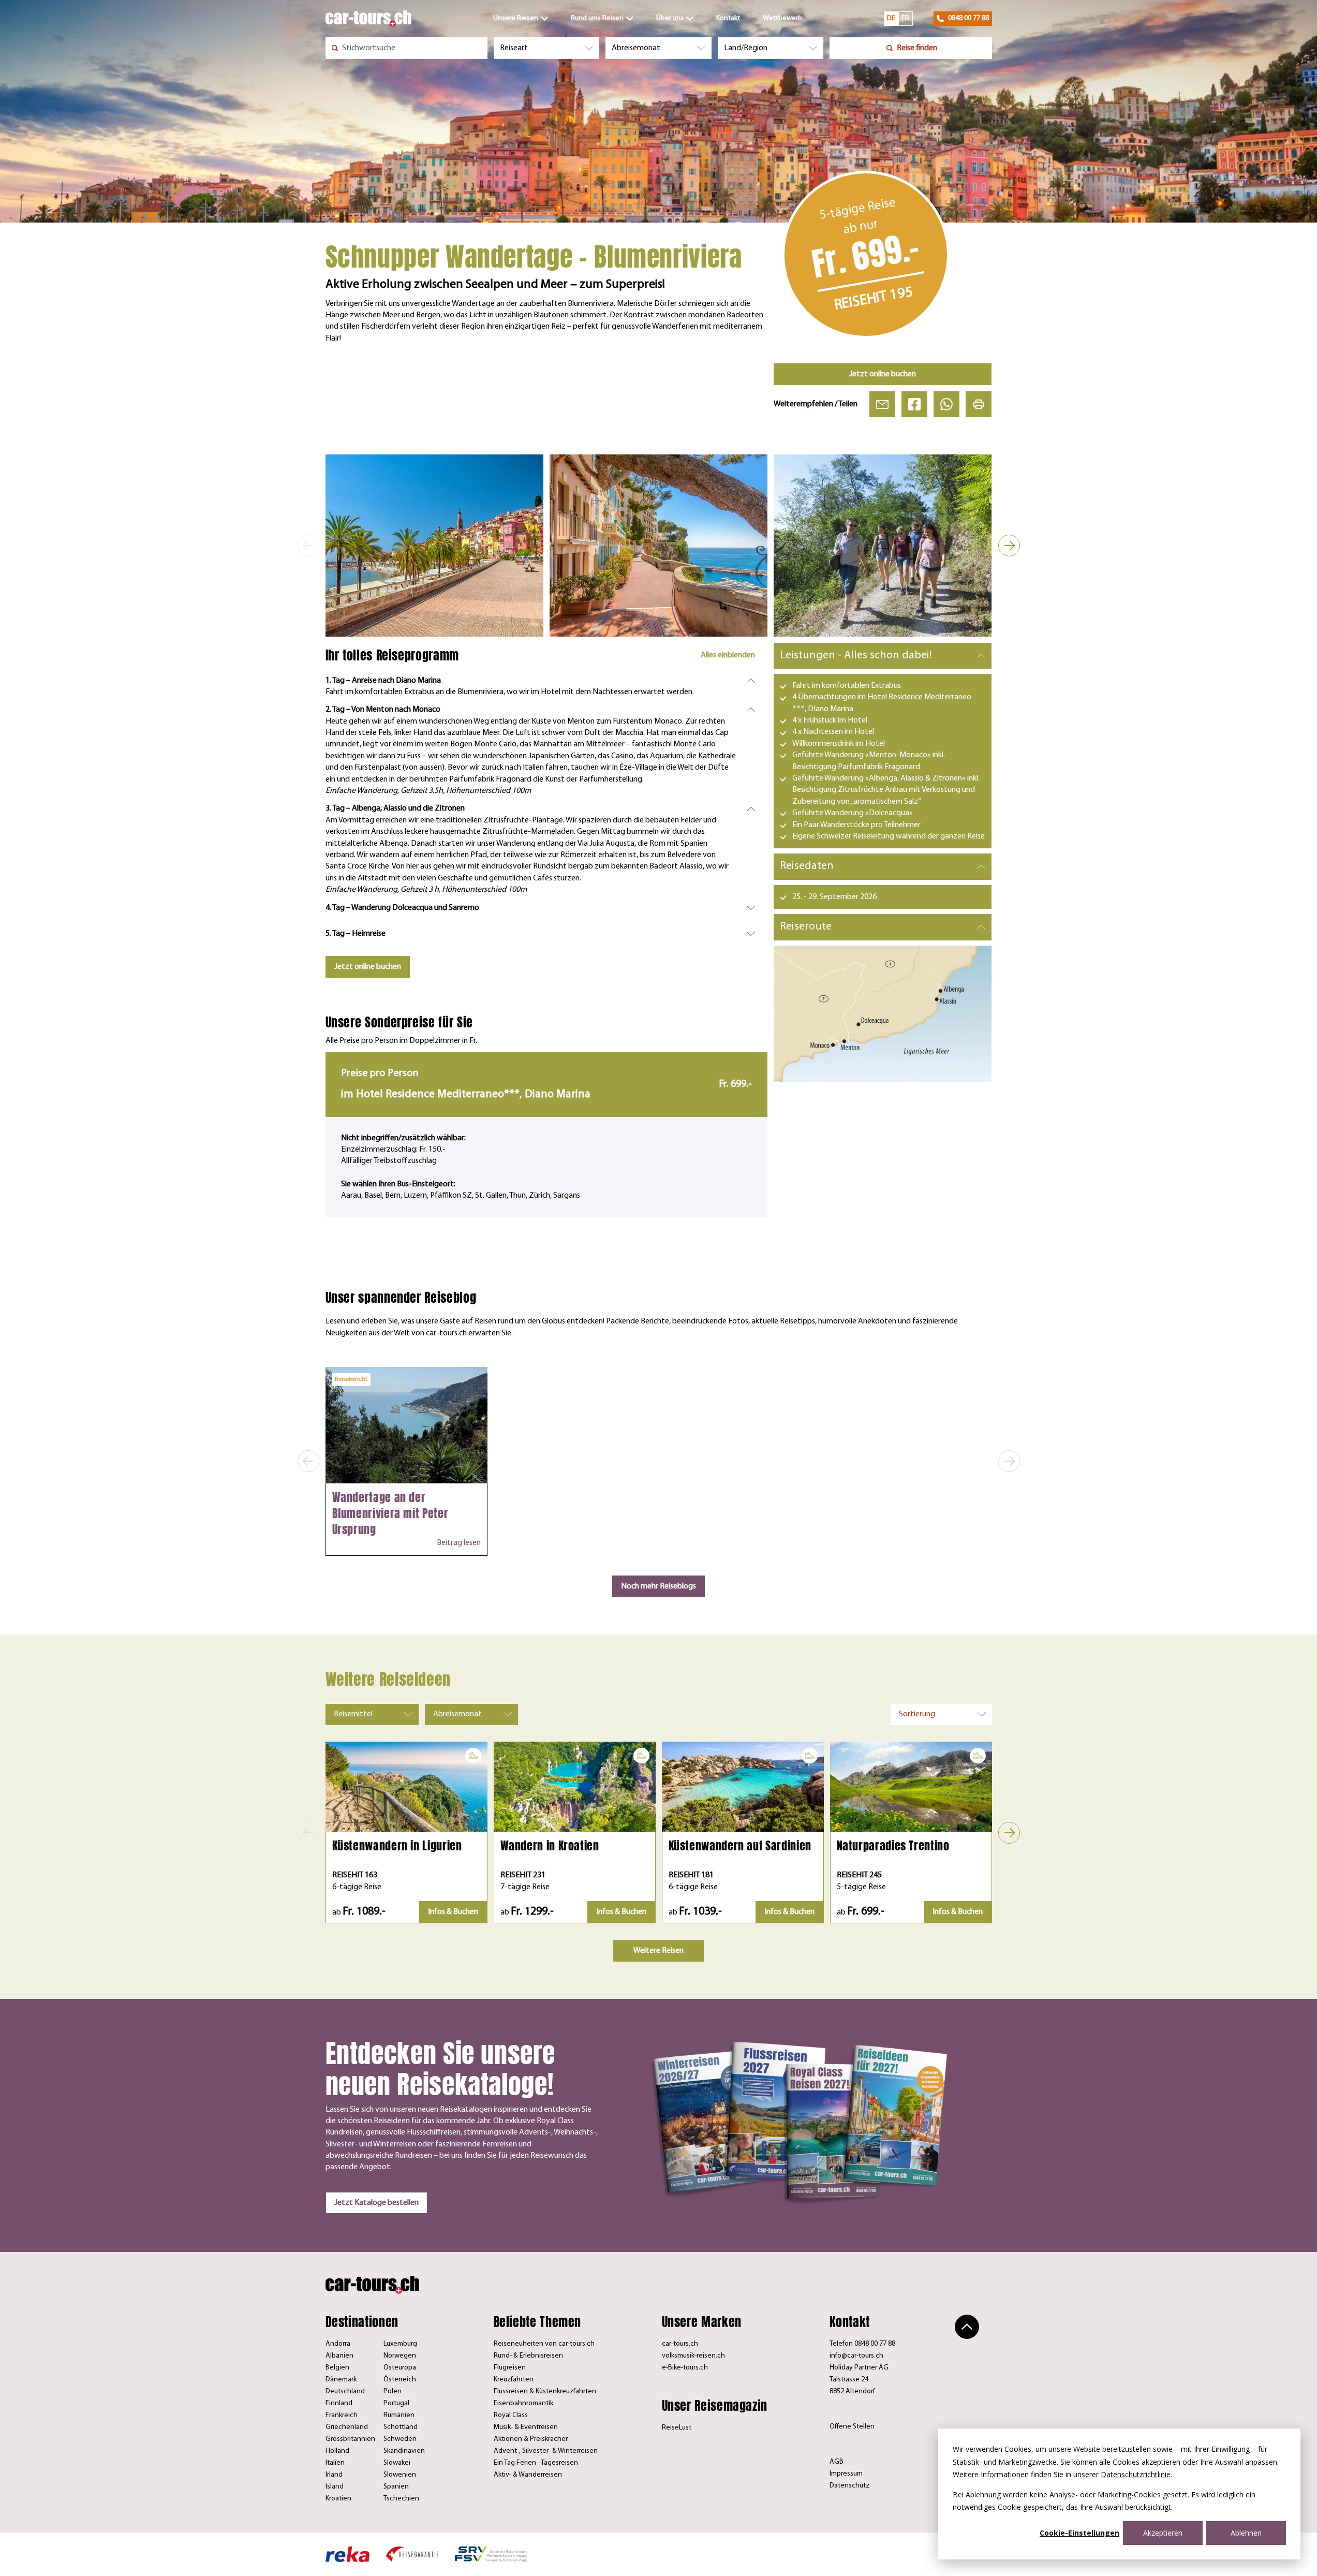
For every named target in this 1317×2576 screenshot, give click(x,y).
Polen (393, 2391)
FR (905, 18)
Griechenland (347, 2427)
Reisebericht (351, 1379)
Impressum (846, 2474)
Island (335, 2487)
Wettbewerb (782, 18)
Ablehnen (1246, 2533)
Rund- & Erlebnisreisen (528, 2356)
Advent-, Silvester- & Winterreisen (546, 2451)
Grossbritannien (350, 2439)
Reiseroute (806, 927)
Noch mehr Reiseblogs (658, 1586)
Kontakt (728, 18)
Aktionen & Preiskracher (531, 2439)
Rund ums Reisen (597, 18)
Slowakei (397, 2463)
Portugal (396, 2403)
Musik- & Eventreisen (526, 2427)
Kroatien (338, 2499)
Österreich (400, 2380)
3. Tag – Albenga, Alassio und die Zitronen (395, 808)
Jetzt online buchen (883, 374)
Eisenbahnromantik (523, 2403)
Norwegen (400, 2356)
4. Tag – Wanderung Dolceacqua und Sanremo (402, 908)
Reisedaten (807, 866)
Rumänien (399, 2415)
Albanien (339, 2356)
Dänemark (341, 2380)
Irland (334, 2475)
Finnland (339, 2403)
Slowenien (400, 2475)
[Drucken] (979, 404)
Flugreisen (510, 2368)
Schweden (400, 2439)
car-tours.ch (680, 2344)
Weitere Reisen (658, 1951)
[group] (434, 545)
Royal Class (511, 2415)
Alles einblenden (728, 655)
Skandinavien (404, 2451)
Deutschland (345, 2391)
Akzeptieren (1163, 2533)
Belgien (337, 2368)
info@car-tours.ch (856, 2356)
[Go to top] (967, 2327)
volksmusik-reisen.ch (693, 2356)
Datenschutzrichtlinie (1136, 2474)
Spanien (396, 2487)
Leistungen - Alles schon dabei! (856, 656)
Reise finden (917, 48)
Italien (335, 2463)
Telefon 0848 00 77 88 (862, 2344)
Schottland (401, 2427)
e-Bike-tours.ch (685, 2368)
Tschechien (401, 2499)
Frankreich (342, 2415)
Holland (337, 2451)
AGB (837, 2462)
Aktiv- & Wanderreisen (528, 2475)
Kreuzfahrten (514, 2380)
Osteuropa (400, 2368)
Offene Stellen (852, 2427)
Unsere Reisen (516, 18)
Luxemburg (400, 2344)
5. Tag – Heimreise (356, 934)
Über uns (670, 18)
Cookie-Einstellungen (1079, 2533)
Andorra (338, 2344)
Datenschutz (849, 2486)
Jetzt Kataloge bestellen (376, 2203)
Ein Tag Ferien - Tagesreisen (536, 2463)
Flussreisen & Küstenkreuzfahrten (545, 2391)
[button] (308, 546)
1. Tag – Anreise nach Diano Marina (383, 681)
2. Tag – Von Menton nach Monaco (383, 710)
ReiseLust (677, 2428)
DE (891, 18)
